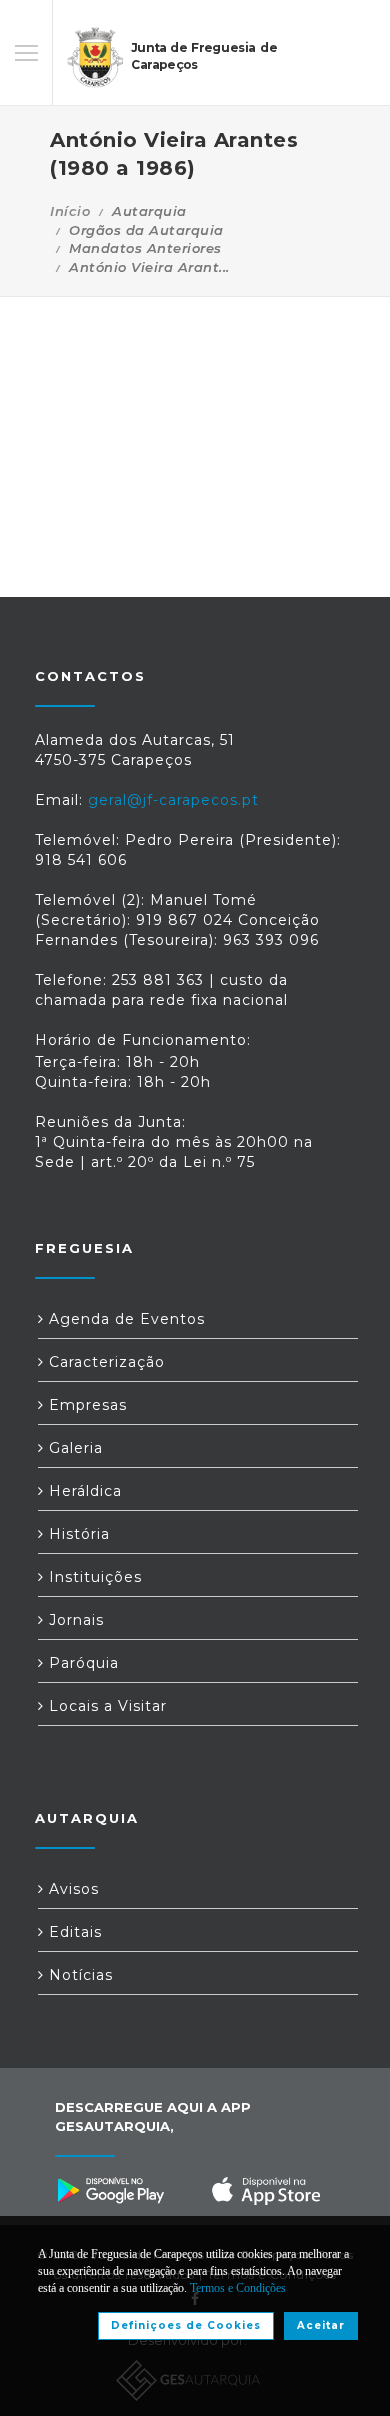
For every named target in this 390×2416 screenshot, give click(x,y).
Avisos (71, 1889)
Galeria (73, 1448)
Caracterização (104, 1362)
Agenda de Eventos (124, 1319)
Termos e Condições (238, 2288)
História (77, 1534)
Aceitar (321, 2325)
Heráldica (83, 1491)
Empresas (85, 1405)
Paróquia (81, 1663)
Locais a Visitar (105, 1706)
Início (70, 211)
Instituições (93, 1577)
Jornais (74, 1620)
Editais (73, 1932)
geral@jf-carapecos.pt (173, 800)
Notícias (78, 1975)
